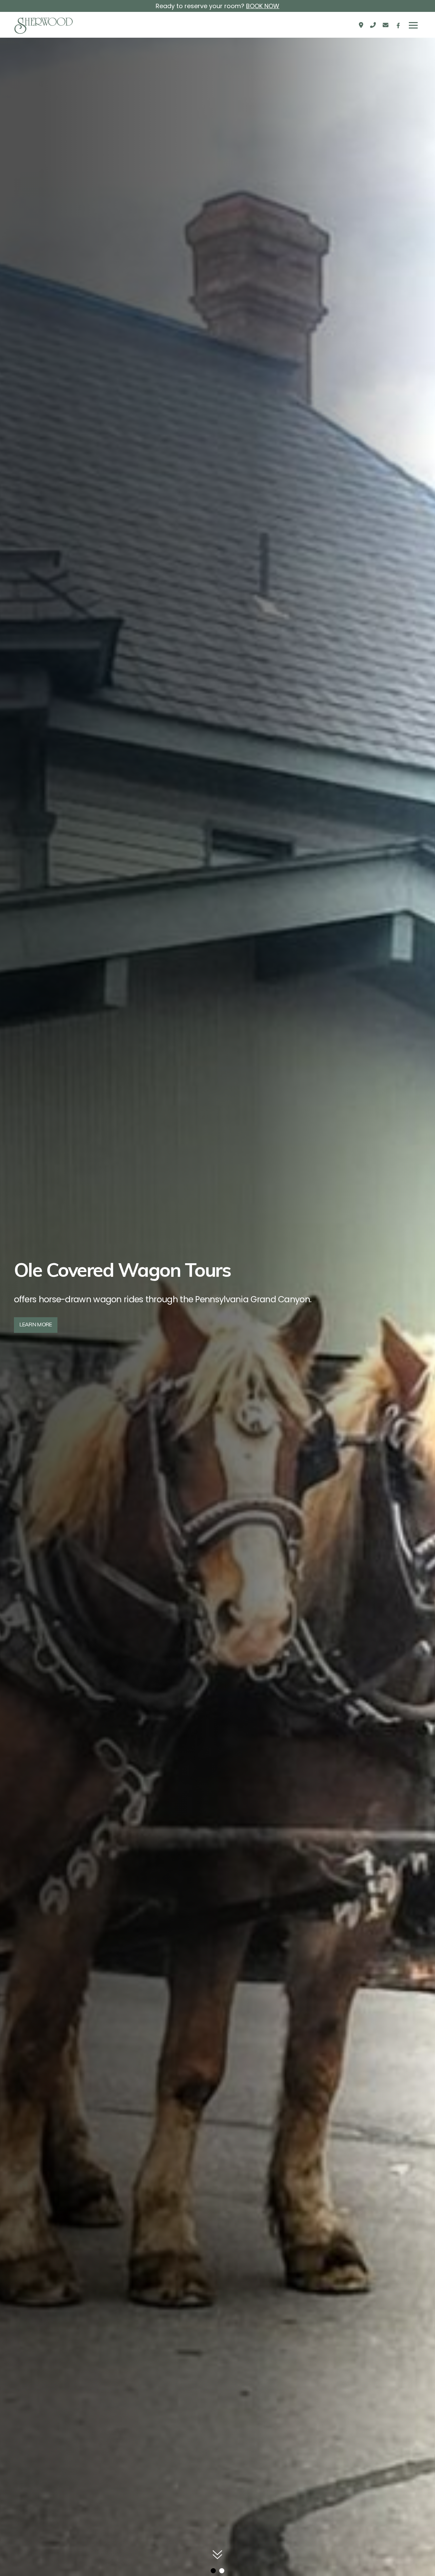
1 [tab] (213, 2571)
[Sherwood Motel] (44, 25)
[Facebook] (398, 25)
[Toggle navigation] (413, 25)
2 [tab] (222, 2571)
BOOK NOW (263, 6)
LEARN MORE (36, 1325)
